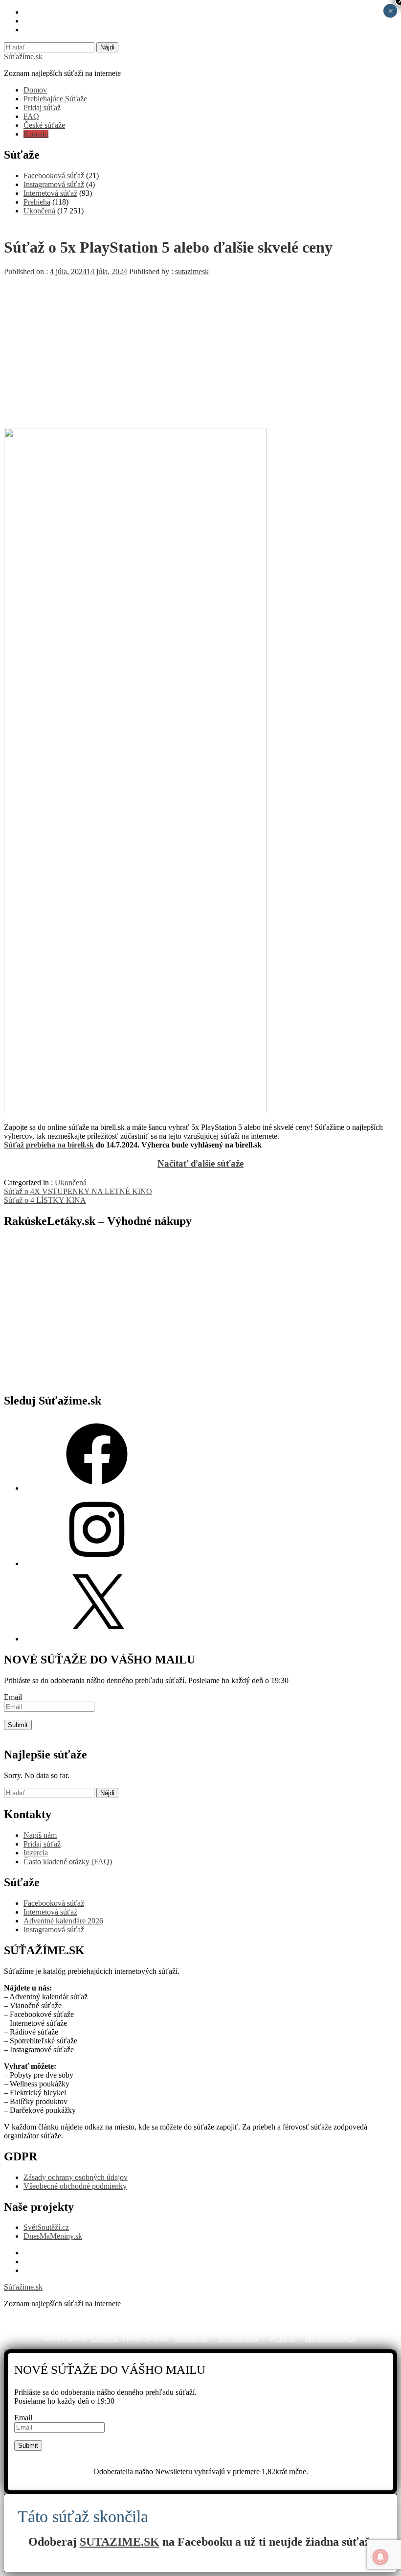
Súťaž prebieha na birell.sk (49, 1145)
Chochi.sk (105, 2338)
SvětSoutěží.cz (46, 2227)
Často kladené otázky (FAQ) (68, 1862)
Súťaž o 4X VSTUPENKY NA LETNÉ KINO (78, 1191)
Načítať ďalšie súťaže (200, 1163)
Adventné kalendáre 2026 (63, 1921)
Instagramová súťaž (54, 184)
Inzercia (36, 1853)
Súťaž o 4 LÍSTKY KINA (45, 1200)
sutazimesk (192, 271)
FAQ (31, 116)
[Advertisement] (200, 350)
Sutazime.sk (191, 2338)
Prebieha (37, 202)
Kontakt (36, 134)
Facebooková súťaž (54, 176)
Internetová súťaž (50, 193)
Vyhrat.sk (282, 2338)
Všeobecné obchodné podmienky (75, 2186)
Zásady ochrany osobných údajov (76, 2177)
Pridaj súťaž (42, 107)
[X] (97, 1639)
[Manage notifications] (380, 2557)
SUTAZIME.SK (120, 2542)
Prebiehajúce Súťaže (55, 99)
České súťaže (44, 125)
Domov (35, 90)
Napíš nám (40, 1835)
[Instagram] (97, 1563)
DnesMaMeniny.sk (53, 2236)
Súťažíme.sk (23, 57)
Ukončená (39, 211)
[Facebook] (97, 1488)
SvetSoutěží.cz (238, 2338)
